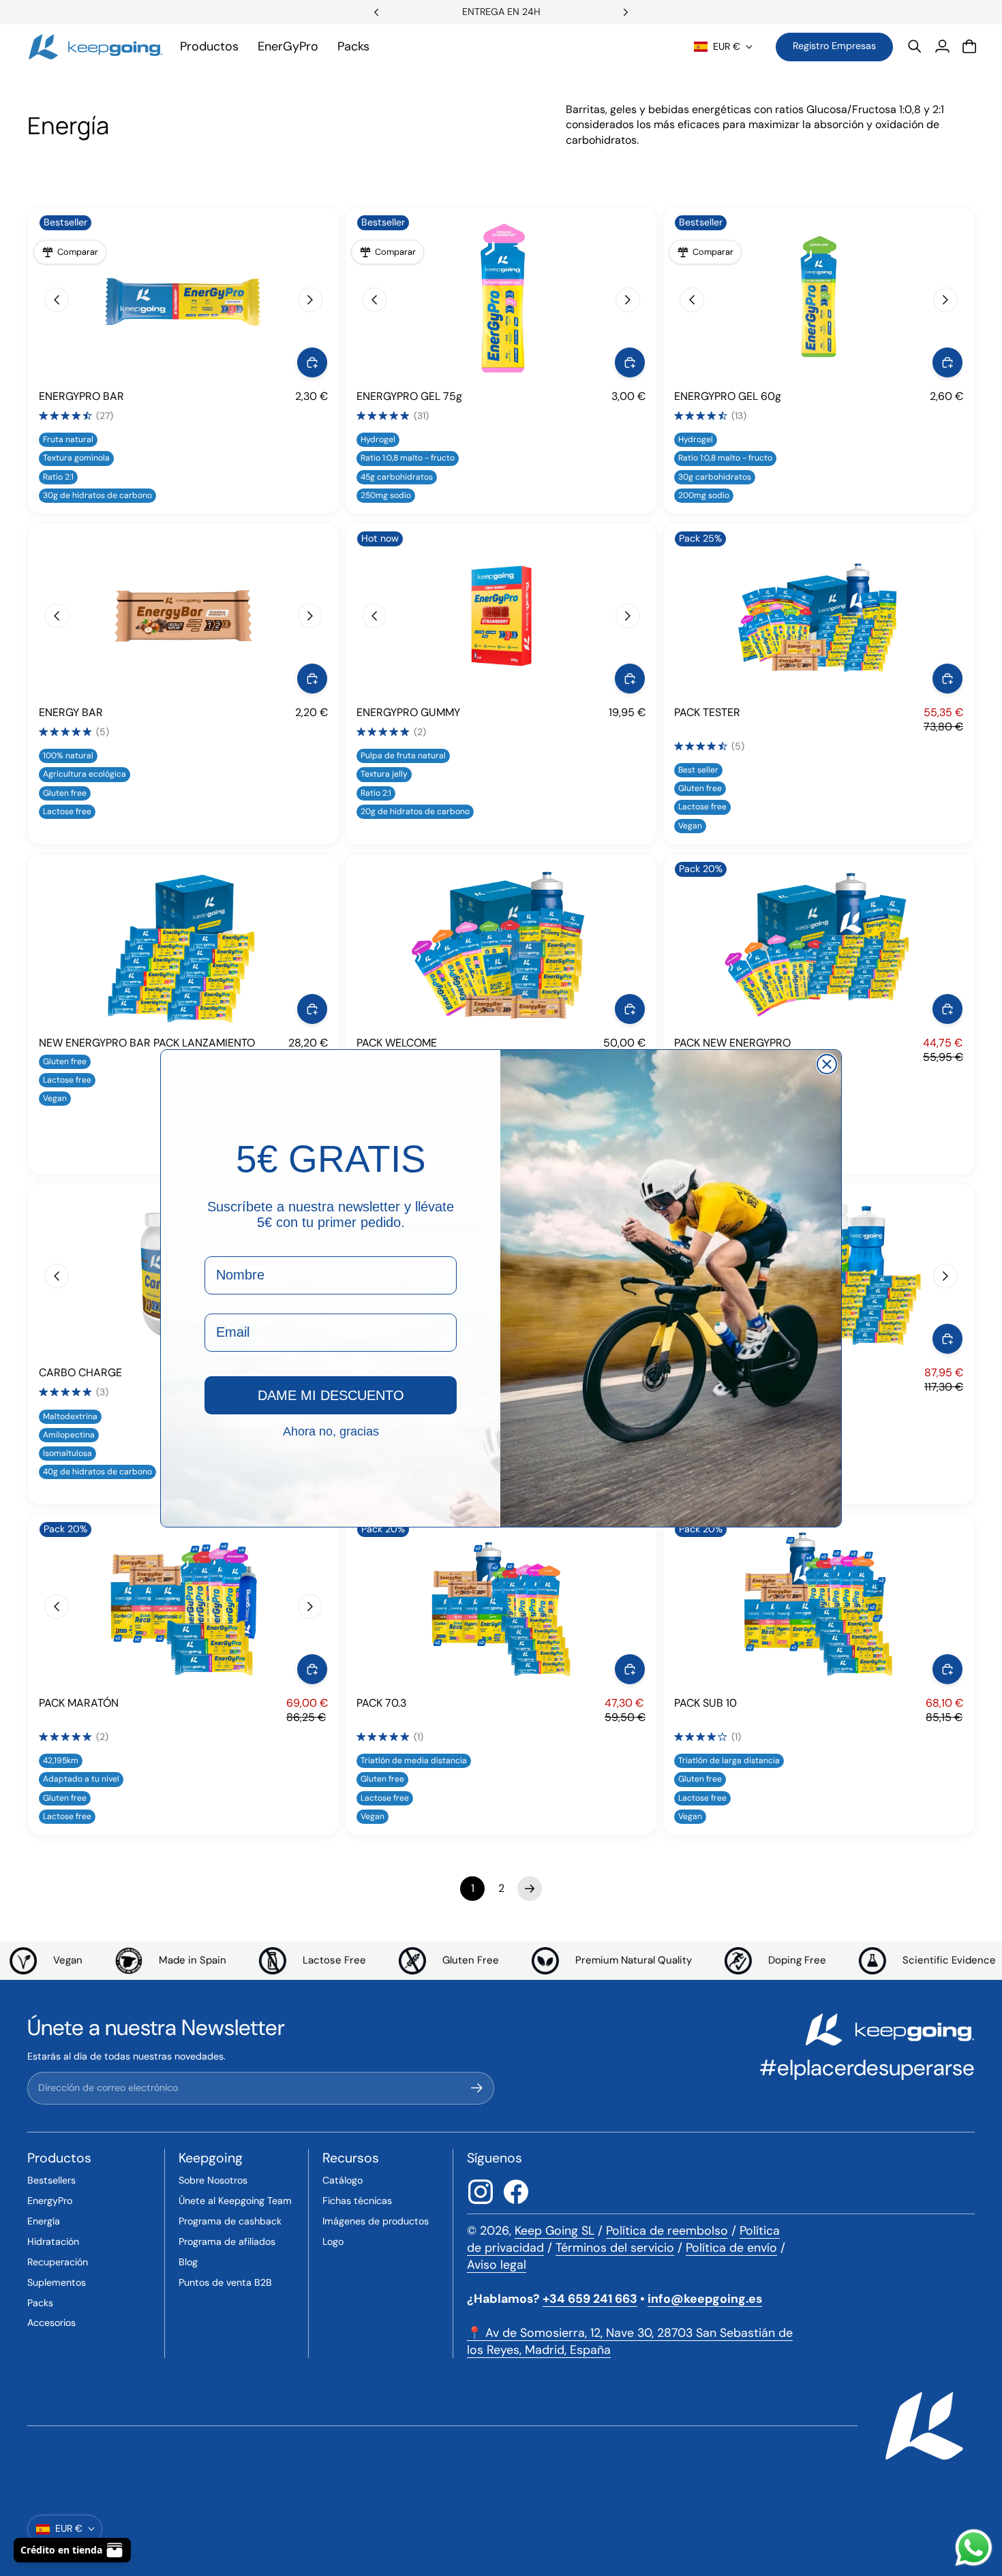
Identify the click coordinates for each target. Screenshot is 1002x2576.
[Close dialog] (827, 1064)
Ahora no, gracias (331, 1431)
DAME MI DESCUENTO (331, 1395)
